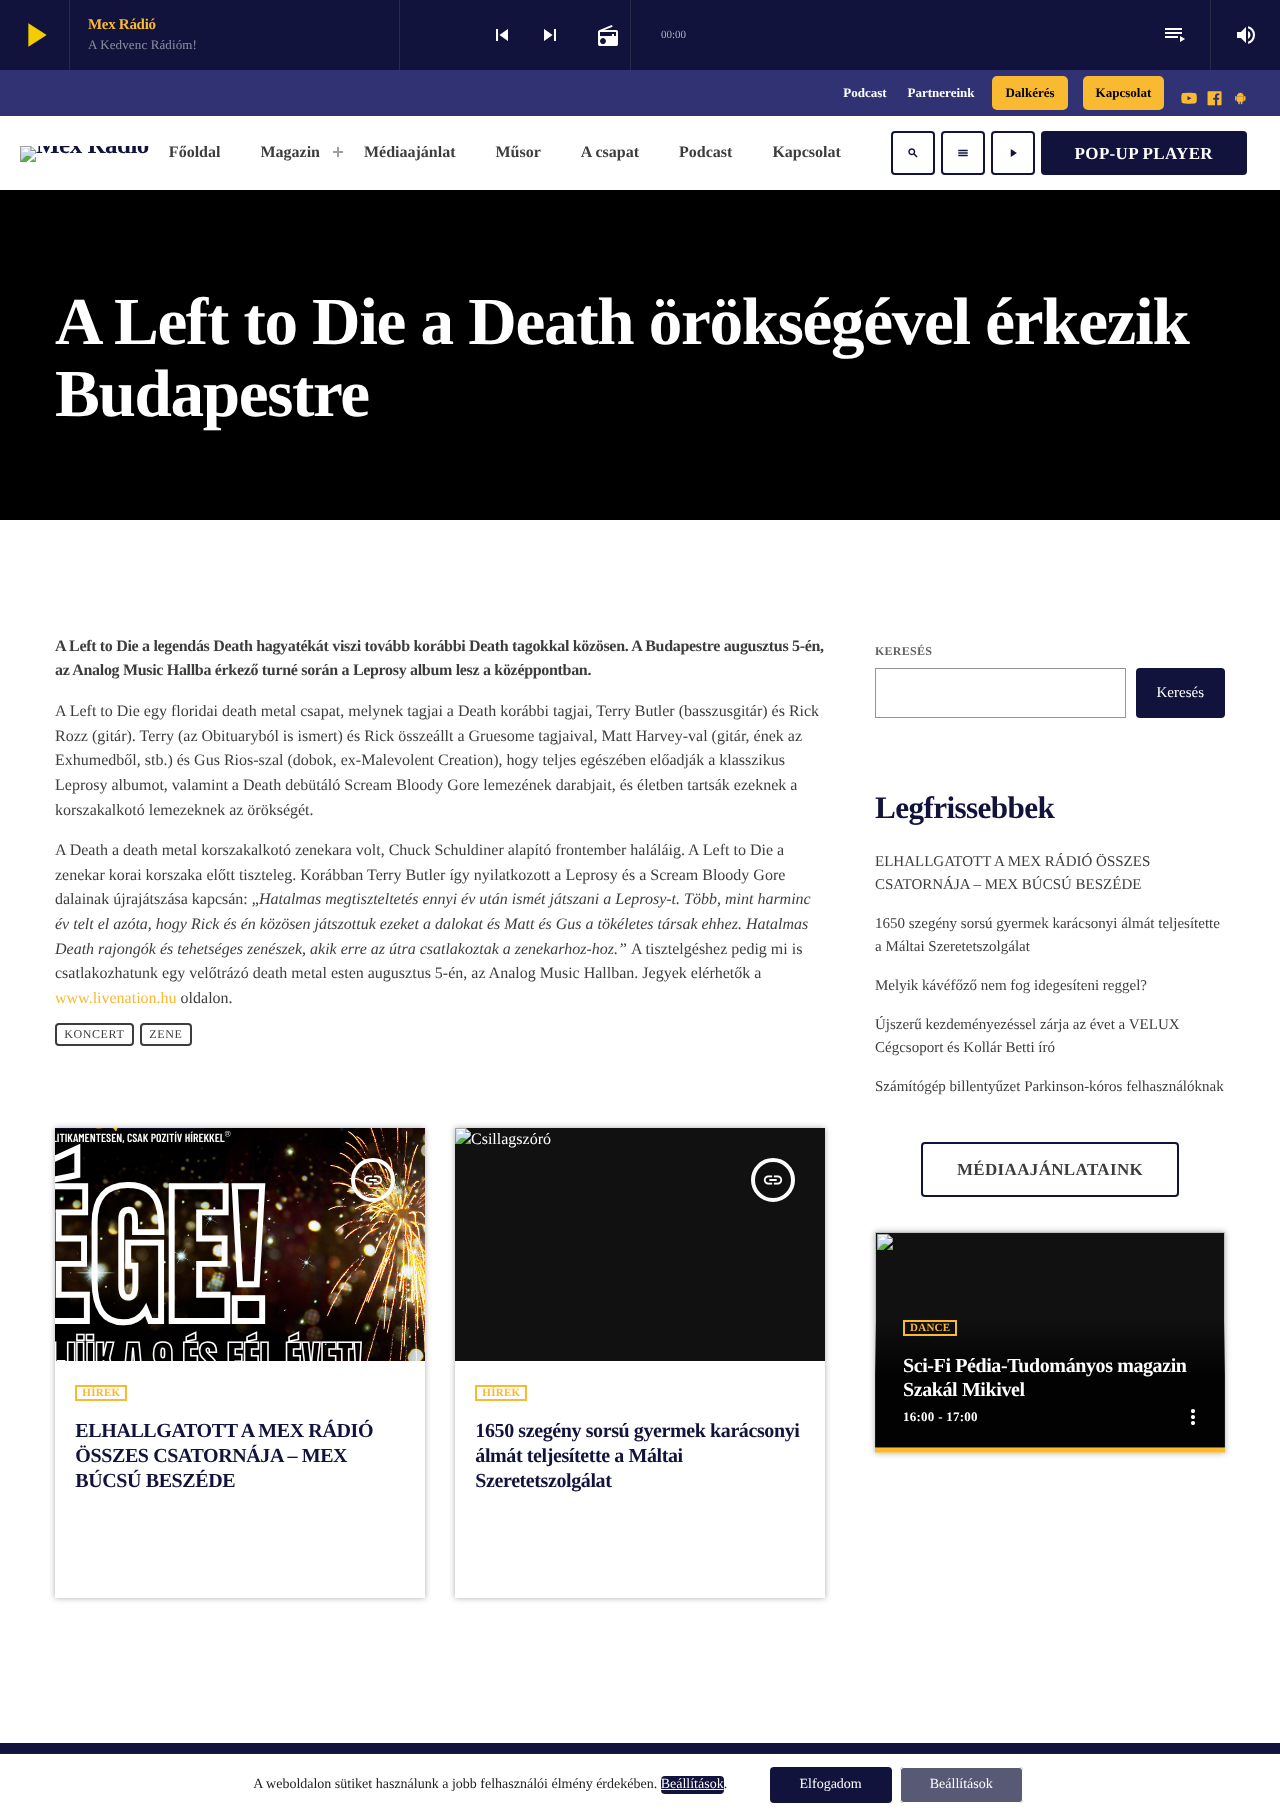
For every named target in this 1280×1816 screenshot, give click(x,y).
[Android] (1240, 100)
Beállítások (692, 1784)
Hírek (101, 1393)
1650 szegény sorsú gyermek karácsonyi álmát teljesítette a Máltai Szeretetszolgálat (637, 1456)
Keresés (903, 651)
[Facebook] (1215, 100)
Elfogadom (831, 1784)
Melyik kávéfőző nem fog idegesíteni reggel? (1011, 986)
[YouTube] (1189, 100)
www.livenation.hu (116, 998)
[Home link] (84, 153)
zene (165, 1035)
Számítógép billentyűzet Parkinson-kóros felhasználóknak (1049, 1087)
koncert (94, 1035)
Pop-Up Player (1144, 153)
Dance (930, 1328)
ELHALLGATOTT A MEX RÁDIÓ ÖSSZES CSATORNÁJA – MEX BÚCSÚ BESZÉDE (224, 1456)
